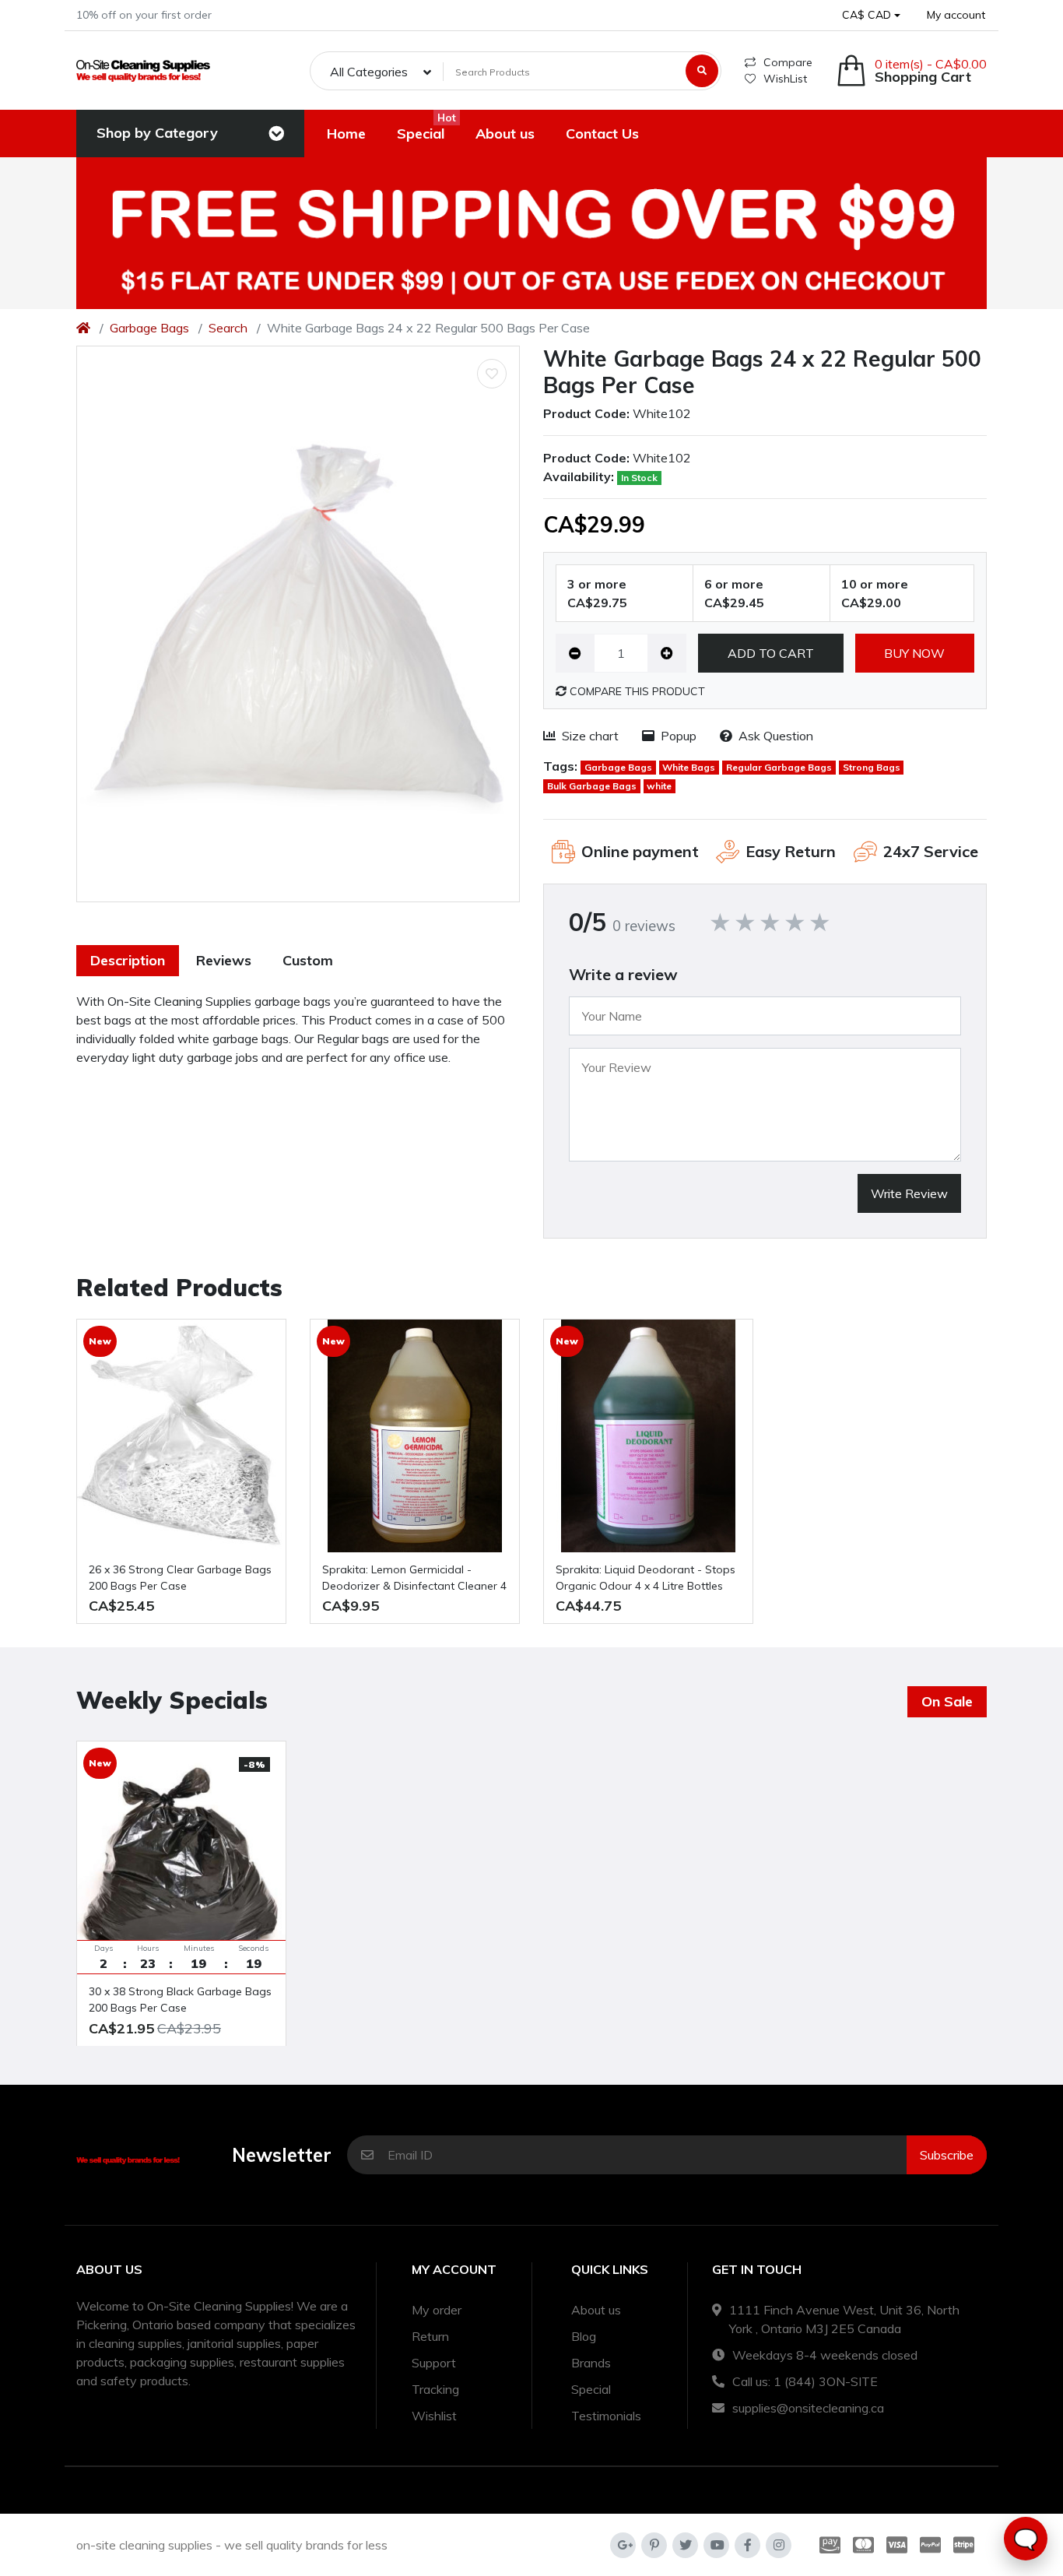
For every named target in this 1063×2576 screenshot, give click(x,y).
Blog (584, 2336)
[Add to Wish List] (492, 374)
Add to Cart (771, 653)
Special (591, 2389)
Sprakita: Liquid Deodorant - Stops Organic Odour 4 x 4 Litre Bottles (646, 1578)
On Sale (947, 1701)
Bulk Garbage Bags (592, 786)
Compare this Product (636, 691)
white (659, 786)
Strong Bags (872, 767)
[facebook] (747, 2545)
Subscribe (947, 2155)
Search (228, 328)
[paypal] (930, 2545)
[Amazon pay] (827, 2545)
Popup (679, 736)
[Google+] (623, 2545)
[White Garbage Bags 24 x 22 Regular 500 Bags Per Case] (298, 624)
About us (596, 2310)
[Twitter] (685, 2545)
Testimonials (606, 2416)
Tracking (435, 2389)
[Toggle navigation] (276, 134)
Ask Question (776, 736)
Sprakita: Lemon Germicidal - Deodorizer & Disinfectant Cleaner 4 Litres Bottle (414, 1578)
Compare (788, 62)
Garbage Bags (149, 328)
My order (437, 2310)
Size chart (590, 736)
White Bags (689, 767)
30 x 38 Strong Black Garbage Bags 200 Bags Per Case (180, 2000)
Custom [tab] (308, 960)
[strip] (967, 2545)
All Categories (369, 72)
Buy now (914, 653)
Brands (591, 2363)
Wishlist (434, 2416)
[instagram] (779, 2545)
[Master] (863, 2545)
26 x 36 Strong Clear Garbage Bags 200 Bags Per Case (180, 1578)
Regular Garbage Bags (779, 767)
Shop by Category (157, 133)
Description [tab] (128, 960)
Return (430, 2336)
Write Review (909, 1193)
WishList (785, 79)
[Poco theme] (143, 70)
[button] (871, 15)
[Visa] (897, 2545)
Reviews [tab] (224, 960)
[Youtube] (716, 2545)
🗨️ (1026, 2539)
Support (434, 2363)
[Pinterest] (654, 2545)
